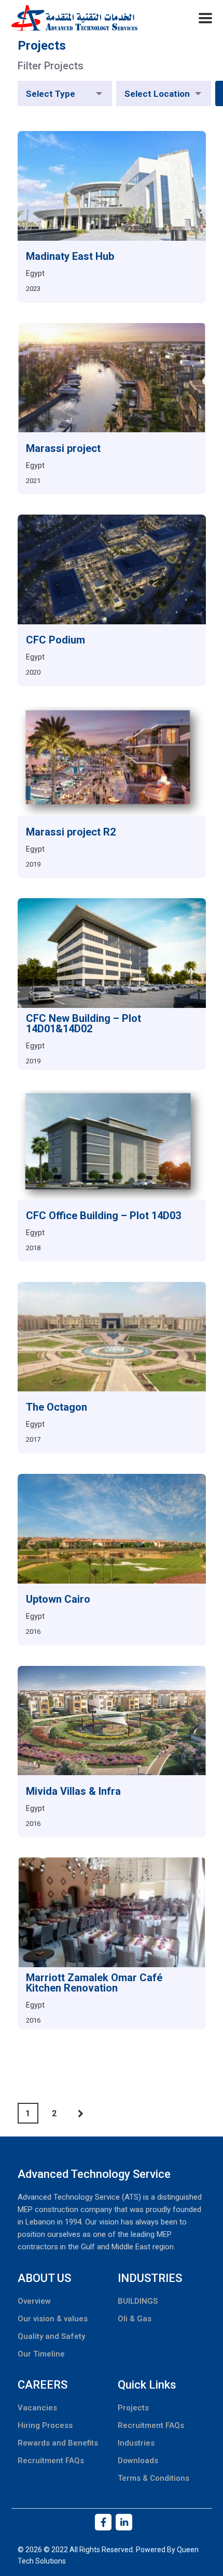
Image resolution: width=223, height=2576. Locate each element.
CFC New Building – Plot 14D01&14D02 (83, 1023)
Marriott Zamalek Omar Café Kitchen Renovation (94, 1983)
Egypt (35, 273)
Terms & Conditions (154, 2478)
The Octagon (57, 1407)
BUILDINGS (138, 2301)
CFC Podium (55, 640)
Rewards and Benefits (58, 2443)
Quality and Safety (51, 2336)
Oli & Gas (135, 2319)
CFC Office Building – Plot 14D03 (103, 1216)
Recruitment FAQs (51, 2461)
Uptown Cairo (58, 1599)
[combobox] (65, 93)
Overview (34, 2301)
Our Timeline (41, 2354)
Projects (133, 2408)
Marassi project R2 (71, 832)
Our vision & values (53, 2319)
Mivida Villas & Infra (73, 1791)
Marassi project (63, 448)
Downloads (138, 2461)
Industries (136, 2443)
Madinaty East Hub (70, 256)
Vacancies (37, 2408)
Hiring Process (45, 2425)
